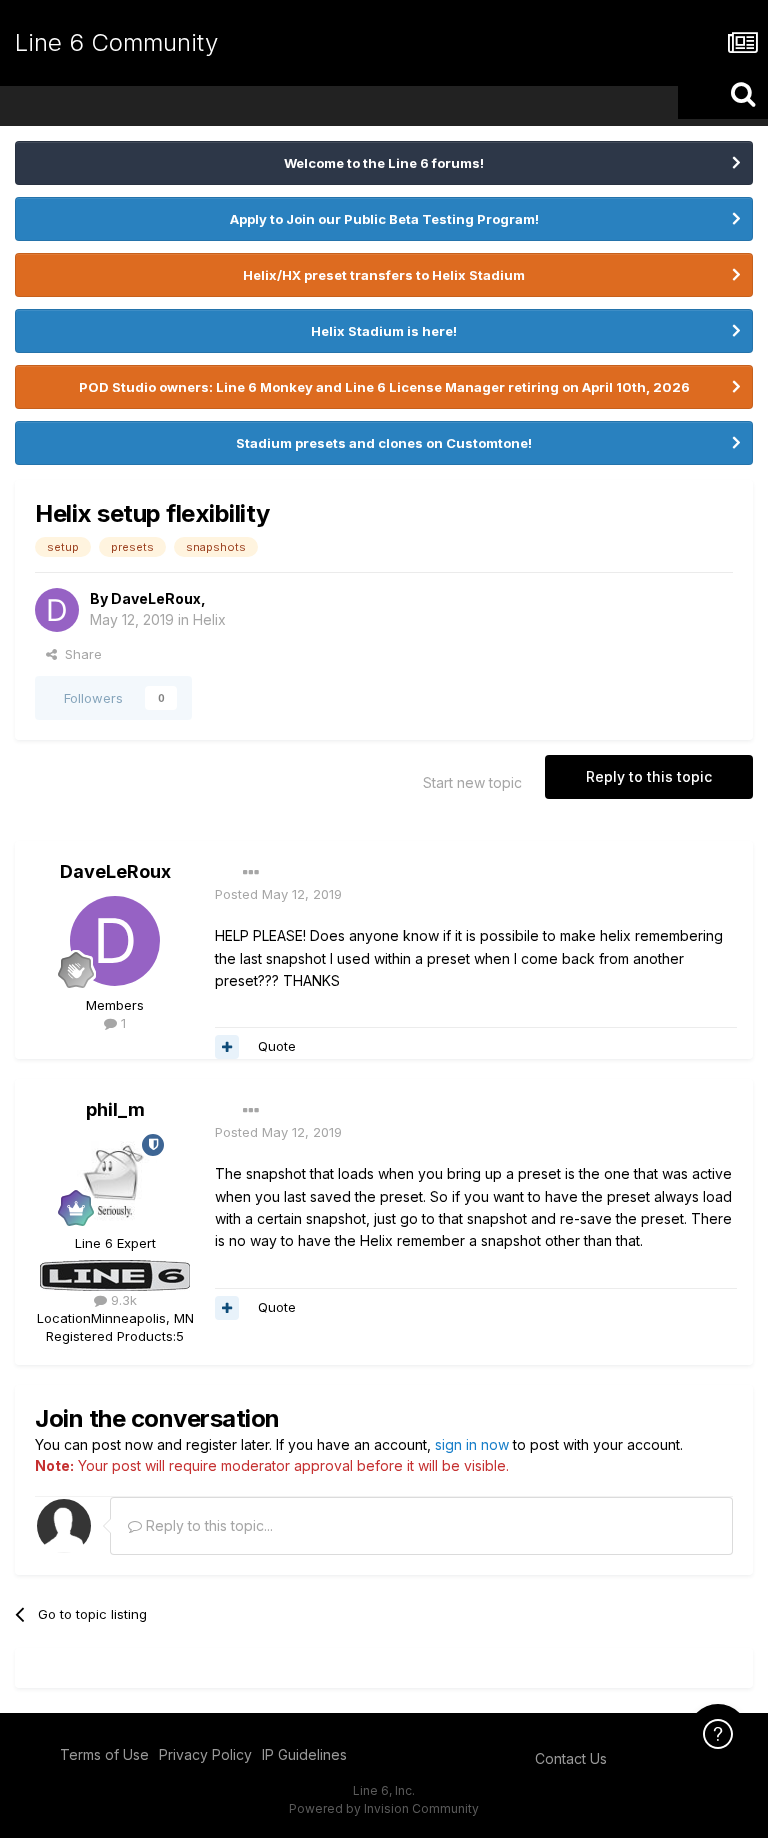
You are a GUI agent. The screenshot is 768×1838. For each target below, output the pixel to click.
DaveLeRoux (156, 598)
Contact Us (571, 1758)
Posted (278, 894)
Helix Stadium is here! (384, 331)
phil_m (115, 1109)
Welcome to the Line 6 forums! (384, 163)
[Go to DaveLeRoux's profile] (57, 610)
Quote (277, 1046)
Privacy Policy (205, 1754)
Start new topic (472, 782)
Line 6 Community (116, 42)
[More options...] (251, 873)
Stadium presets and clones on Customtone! (384, 443)
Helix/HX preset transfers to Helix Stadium (384, 275)
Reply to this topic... (207, 1525)
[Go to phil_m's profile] (115, 1179)
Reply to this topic (649, 776)
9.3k (122, 1300)
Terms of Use (104, 1754)
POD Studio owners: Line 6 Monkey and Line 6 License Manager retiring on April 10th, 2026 (384, 387)
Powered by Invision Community (384, 1808)
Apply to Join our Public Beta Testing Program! (384, 219)
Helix (209, 619)
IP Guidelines (304, 1754)
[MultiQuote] (227, 1047)
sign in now (472, 1444)
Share (79, 654)
